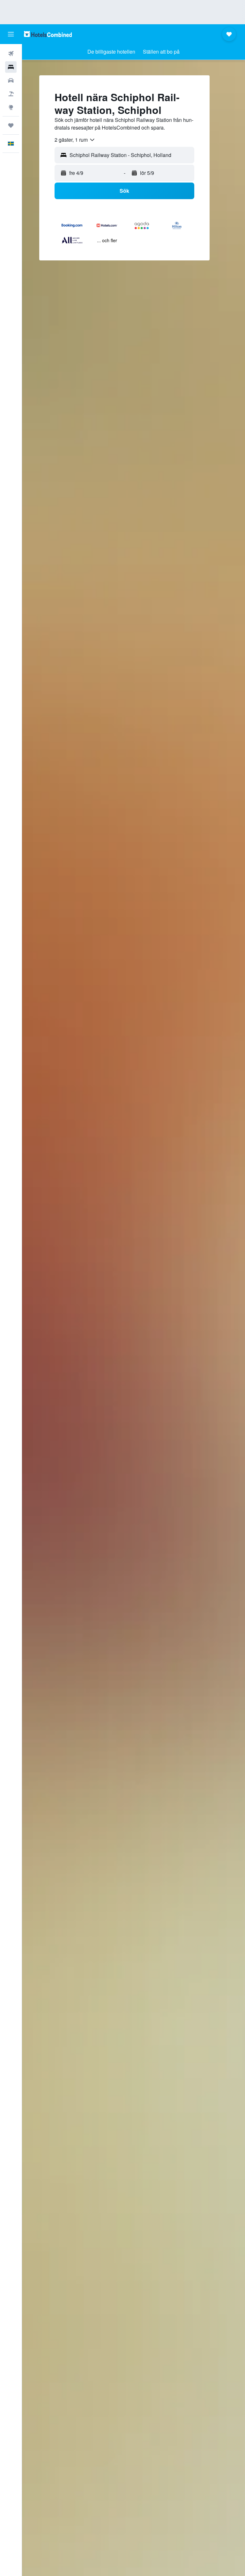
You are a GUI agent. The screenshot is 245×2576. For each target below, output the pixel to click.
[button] (11, 34)
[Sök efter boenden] (11, 67)
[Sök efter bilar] (11, 80)
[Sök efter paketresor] (11, 94)
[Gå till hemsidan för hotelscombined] (48, 34)
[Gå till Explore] (11, 107)
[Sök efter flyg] (11, 54)
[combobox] (75, 140)
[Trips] (11, 125)
